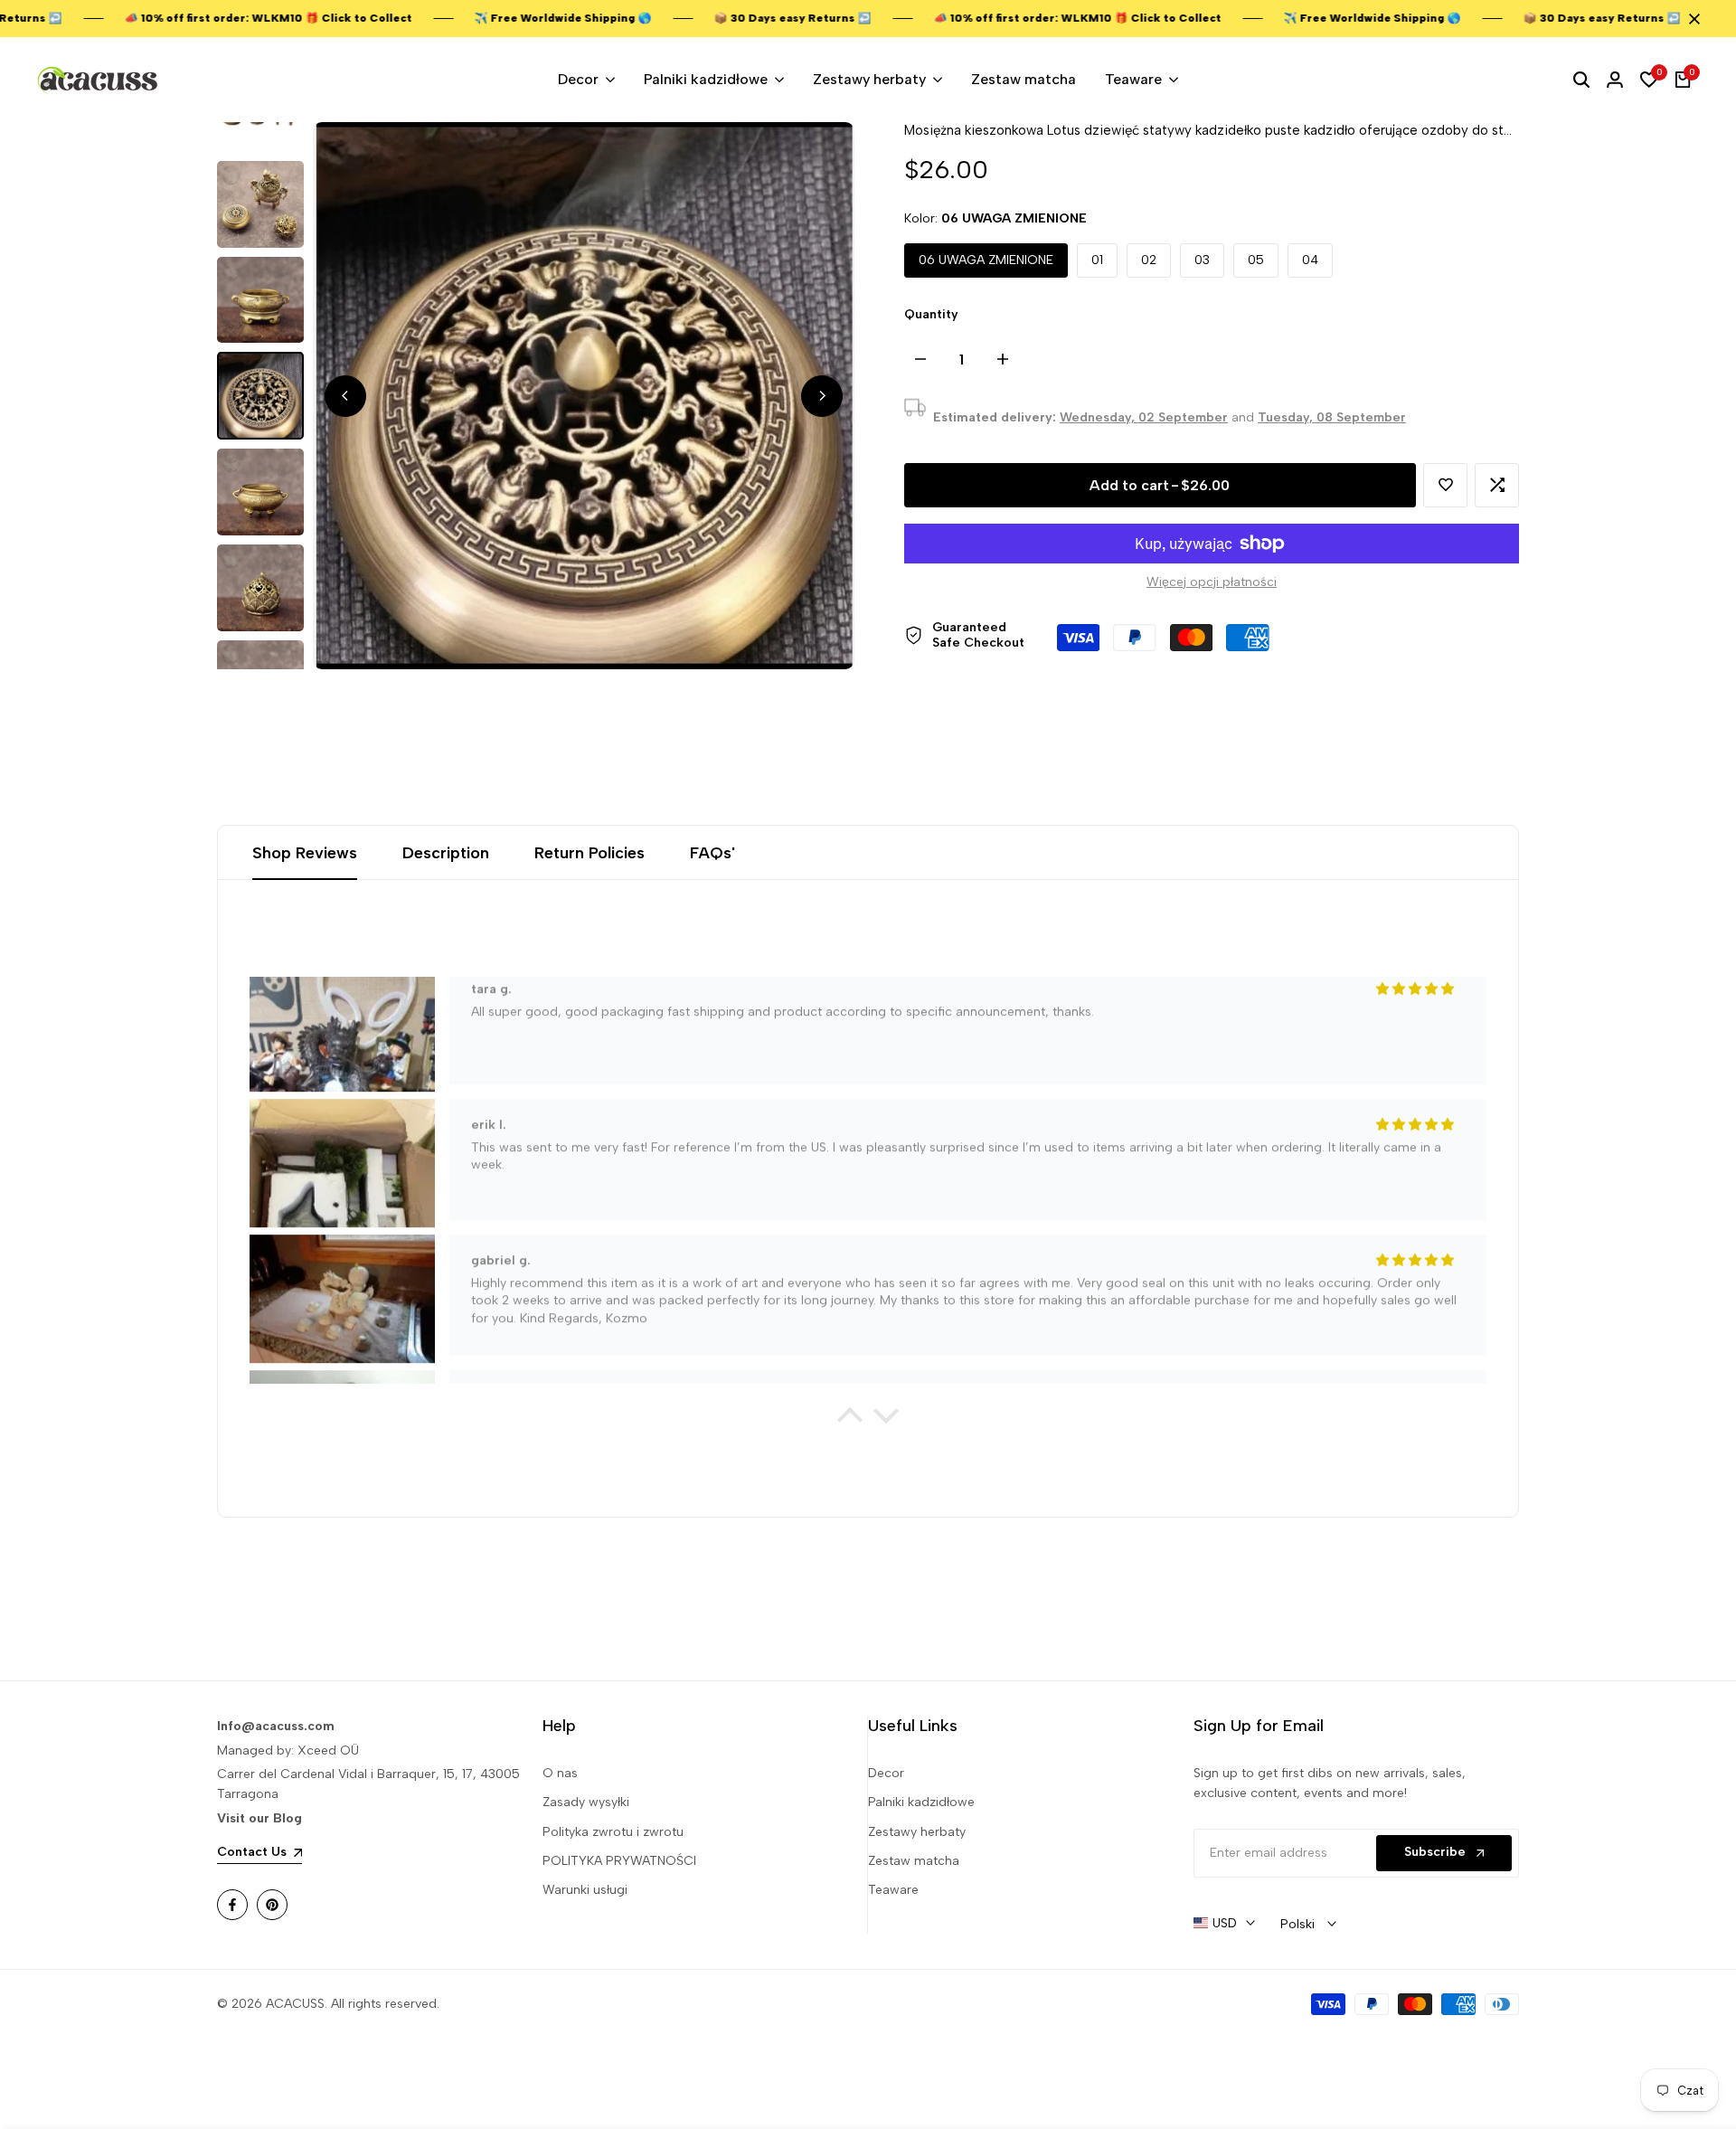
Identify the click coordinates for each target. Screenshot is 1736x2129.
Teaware (893, 1890)
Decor (886, 1773)
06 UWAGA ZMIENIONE (986, 260)
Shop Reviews (305, 853)
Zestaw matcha (914, 1861)
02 (1149, 260)
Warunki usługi (585, 1890)
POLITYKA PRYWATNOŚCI (619, 1861)
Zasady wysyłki (586, 1802)
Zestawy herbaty (917, 1832)
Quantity (931, 314)
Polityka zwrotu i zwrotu (613, 1832)
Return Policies (590, 853)
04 (1310, 260)
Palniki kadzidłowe (921, 1802)
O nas (560, 1773)
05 (1256, 260)
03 (1202, 260)
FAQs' (712, 853)
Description (446, 853)
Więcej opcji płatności (1212, 582)
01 (1097, 260)
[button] (1445, 485)
